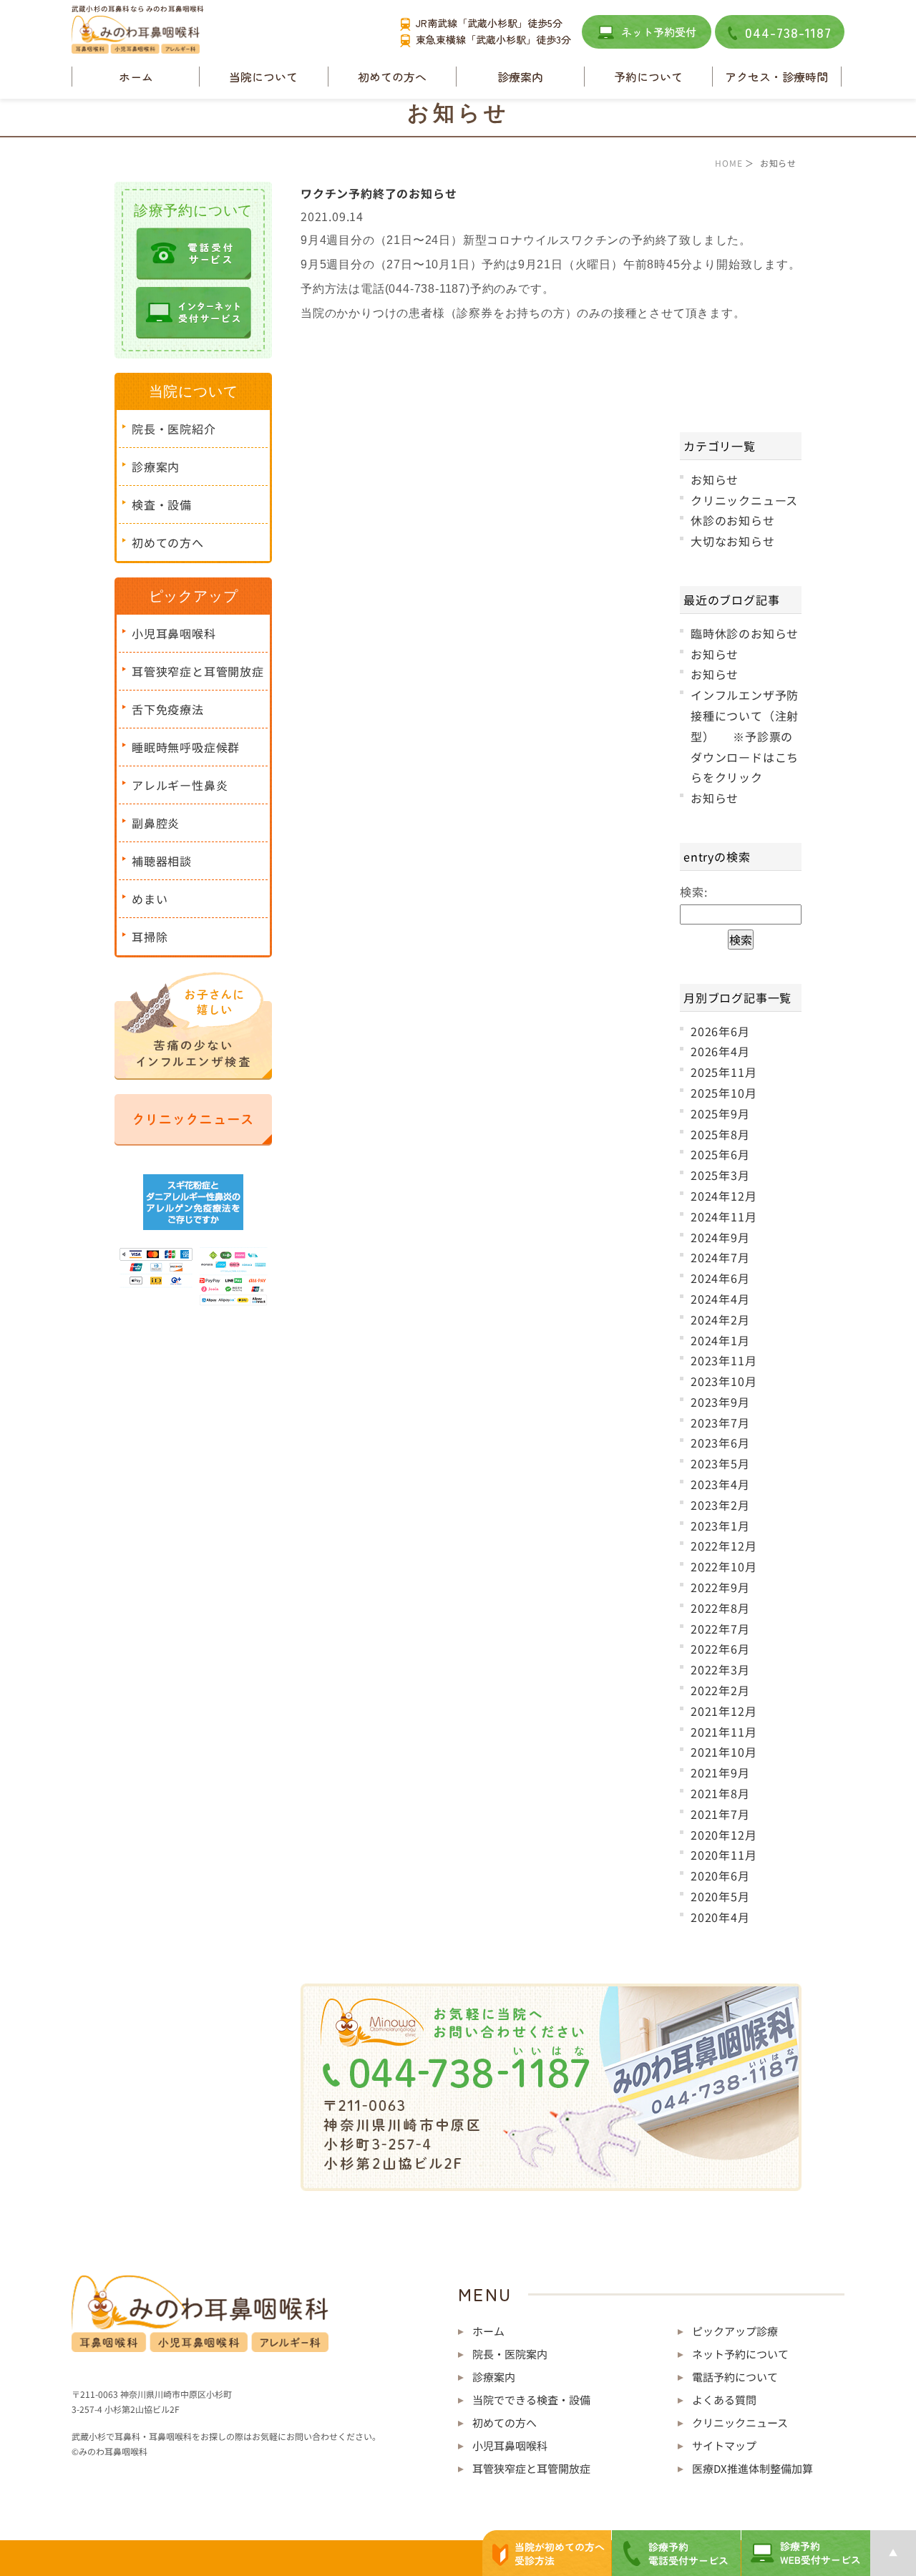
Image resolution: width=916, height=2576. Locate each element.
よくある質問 (724, 2400)
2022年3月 (720, 1669)
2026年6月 (720, 1031)
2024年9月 (720, 1237)
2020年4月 (720, 1917)
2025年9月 (720, 1113)
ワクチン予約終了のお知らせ (379, 193)
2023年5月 (720, 1463)
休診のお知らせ (733, 520)
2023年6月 (720, 1443)
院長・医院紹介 (174, 429)
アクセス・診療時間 (776, 77)
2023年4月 (720, 1484)
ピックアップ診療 (735, 2331)
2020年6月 (720, 1875)
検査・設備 (162, 504)
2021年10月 (723, 1752)
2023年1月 (720, 1526)
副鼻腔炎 (156, 823)
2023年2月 (720, 1505)
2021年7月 (720, 1814)
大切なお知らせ (733, 541)
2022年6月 (720, 1649)
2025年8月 (720, 1134)
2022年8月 (720, 1608)
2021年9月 (720, 1772)
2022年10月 (723, 1566)
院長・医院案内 (510, 2354)
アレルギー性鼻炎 (180, 785)
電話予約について (735, 2377)
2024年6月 (720, 1278)
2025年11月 (723, 1072)
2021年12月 (723, 1711)
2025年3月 (720, 1175)
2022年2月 (720, 1690)
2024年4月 (720, 1299)
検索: (693, 892)
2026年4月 (720, 1051)
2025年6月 (720, 1154)
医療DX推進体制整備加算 (752, 2468)
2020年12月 (723, 1835)
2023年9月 (720, 1402)
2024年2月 (720, 1319)
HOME (729, 163)
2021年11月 (723, 1732)
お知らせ (715, 479)
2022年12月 (723, 1546)
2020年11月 (723, 1855)
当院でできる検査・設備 (531, 2400)
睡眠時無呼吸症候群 (186, 747)
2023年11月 (723, 1360)
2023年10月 (723, 1381)
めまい (150, 899)
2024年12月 (723, 1196)
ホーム (136, 77)
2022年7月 (720, 1629)
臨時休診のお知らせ (745, 633)
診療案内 (156, 467)
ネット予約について (740, 2354)
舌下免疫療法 (168, 709)
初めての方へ (392, 77)
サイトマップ (724, 2445)
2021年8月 (720, 1793)
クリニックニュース (744, 500)
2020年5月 (720, 1896)
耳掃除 (150, 937)
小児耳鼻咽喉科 (174, 633)
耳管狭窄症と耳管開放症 (198, 671)
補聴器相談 (162, 861)
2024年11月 (723, 1216)
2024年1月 (720, 1340)
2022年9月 (720, 1587)
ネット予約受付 (659, 32)
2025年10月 (723, 1093)
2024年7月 (720, 1257)
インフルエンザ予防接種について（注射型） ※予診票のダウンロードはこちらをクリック (745, 736)
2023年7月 (720, 1423)
